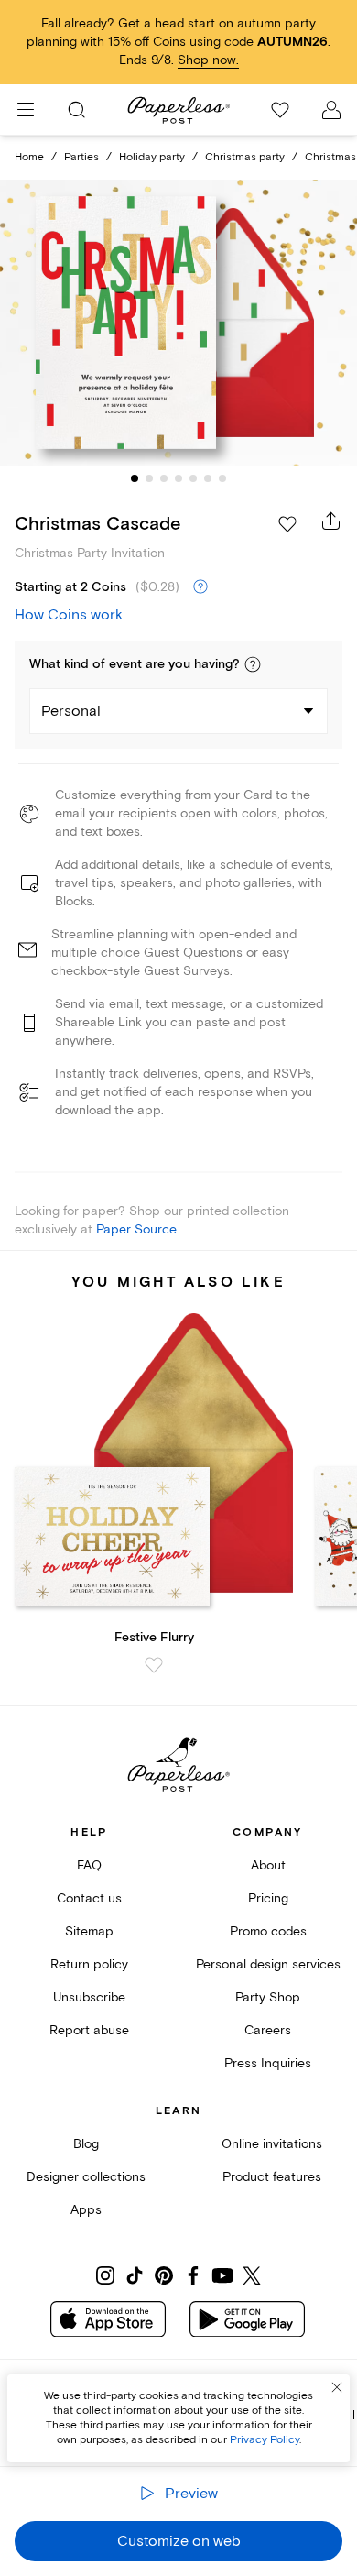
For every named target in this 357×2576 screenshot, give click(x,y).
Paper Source (136, 1229)
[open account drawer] (331, 110)
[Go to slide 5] (193, 478)
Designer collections (86, 2177)
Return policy (89, 1964)
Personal (71, 711)
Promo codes (268, 1931)
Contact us (89, 1898)
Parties (81, 157)
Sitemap (89, 1931)
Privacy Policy (265, 2440)
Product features (272, 2177)
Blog (86, 2144)
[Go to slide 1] (135, 478)
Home (29, 157)
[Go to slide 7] (222, 478)
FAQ (89, 1865)
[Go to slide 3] (164, 478)
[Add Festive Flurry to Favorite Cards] (154, 1665)
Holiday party (152, 157)
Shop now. (208, 60)
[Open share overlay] (331, 521)
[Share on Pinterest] (164, 2275)
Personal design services (268, 1964)
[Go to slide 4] (178, 478)
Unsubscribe (89, 1997)
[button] (253, 664)
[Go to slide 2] (149, 478)
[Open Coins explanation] (200, 587)
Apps (86, 2210)
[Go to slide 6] (208, 478)
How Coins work (69, 615)
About (268, 1865)
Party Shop (268, 1997)
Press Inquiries (268, 2063)
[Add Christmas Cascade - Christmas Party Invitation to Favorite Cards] (287, 524)
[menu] (26, 110)
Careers (268, 2030)
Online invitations (272, 2144)
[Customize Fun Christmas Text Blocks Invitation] (178, 323)
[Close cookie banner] (337, 2387)
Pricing (268, 1898)
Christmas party (245, 157)
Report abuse (89, 2030)
